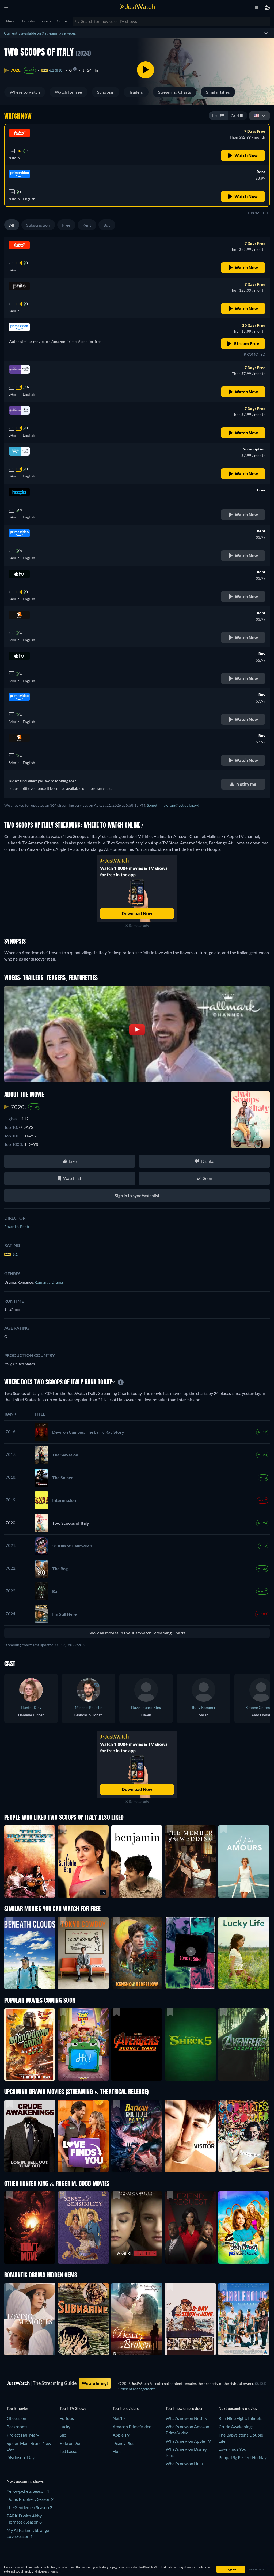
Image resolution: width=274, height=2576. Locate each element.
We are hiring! (95, 2383)
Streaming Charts (175, 92)
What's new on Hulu (184, 2463)
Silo (63, 2435)
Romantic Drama (49, 1282)
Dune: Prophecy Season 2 (30, 2499)
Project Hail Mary (23, 2435)
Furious (67, 2418)
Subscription (38, 225)
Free (66, 225)
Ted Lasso (68, 2451)
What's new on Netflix (186, 2418)
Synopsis (106, 92)
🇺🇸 (257, 115)
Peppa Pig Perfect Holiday (243, 2457)
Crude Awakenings (236, 2427)
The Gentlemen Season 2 (29, 2507)
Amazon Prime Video (132, 2427)
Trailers (136, 92)
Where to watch (25, 92)
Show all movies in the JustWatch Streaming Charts (137, 1633)
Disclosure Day (21, 2457)
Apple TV (121, 2435)
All (12, 225)
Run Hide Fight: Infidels (240, 2418)
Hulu (117, 2451)
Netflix (119, 2418)
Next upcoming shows (25, 2481)
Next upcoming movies (238, 2408)
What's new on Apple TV (188, 2441)
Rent (87, 225)
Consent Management (136, 2389)
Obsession (16, 2418)
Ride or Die (70, 2443)
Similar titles (218, 92)
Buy (107, 225)
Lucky (65, 2427)
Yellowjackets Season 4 (28, 2491)
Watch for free (68, 92)
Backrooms (17, 2427)
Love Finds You (233, 2449)
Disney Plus (123, 2443)
